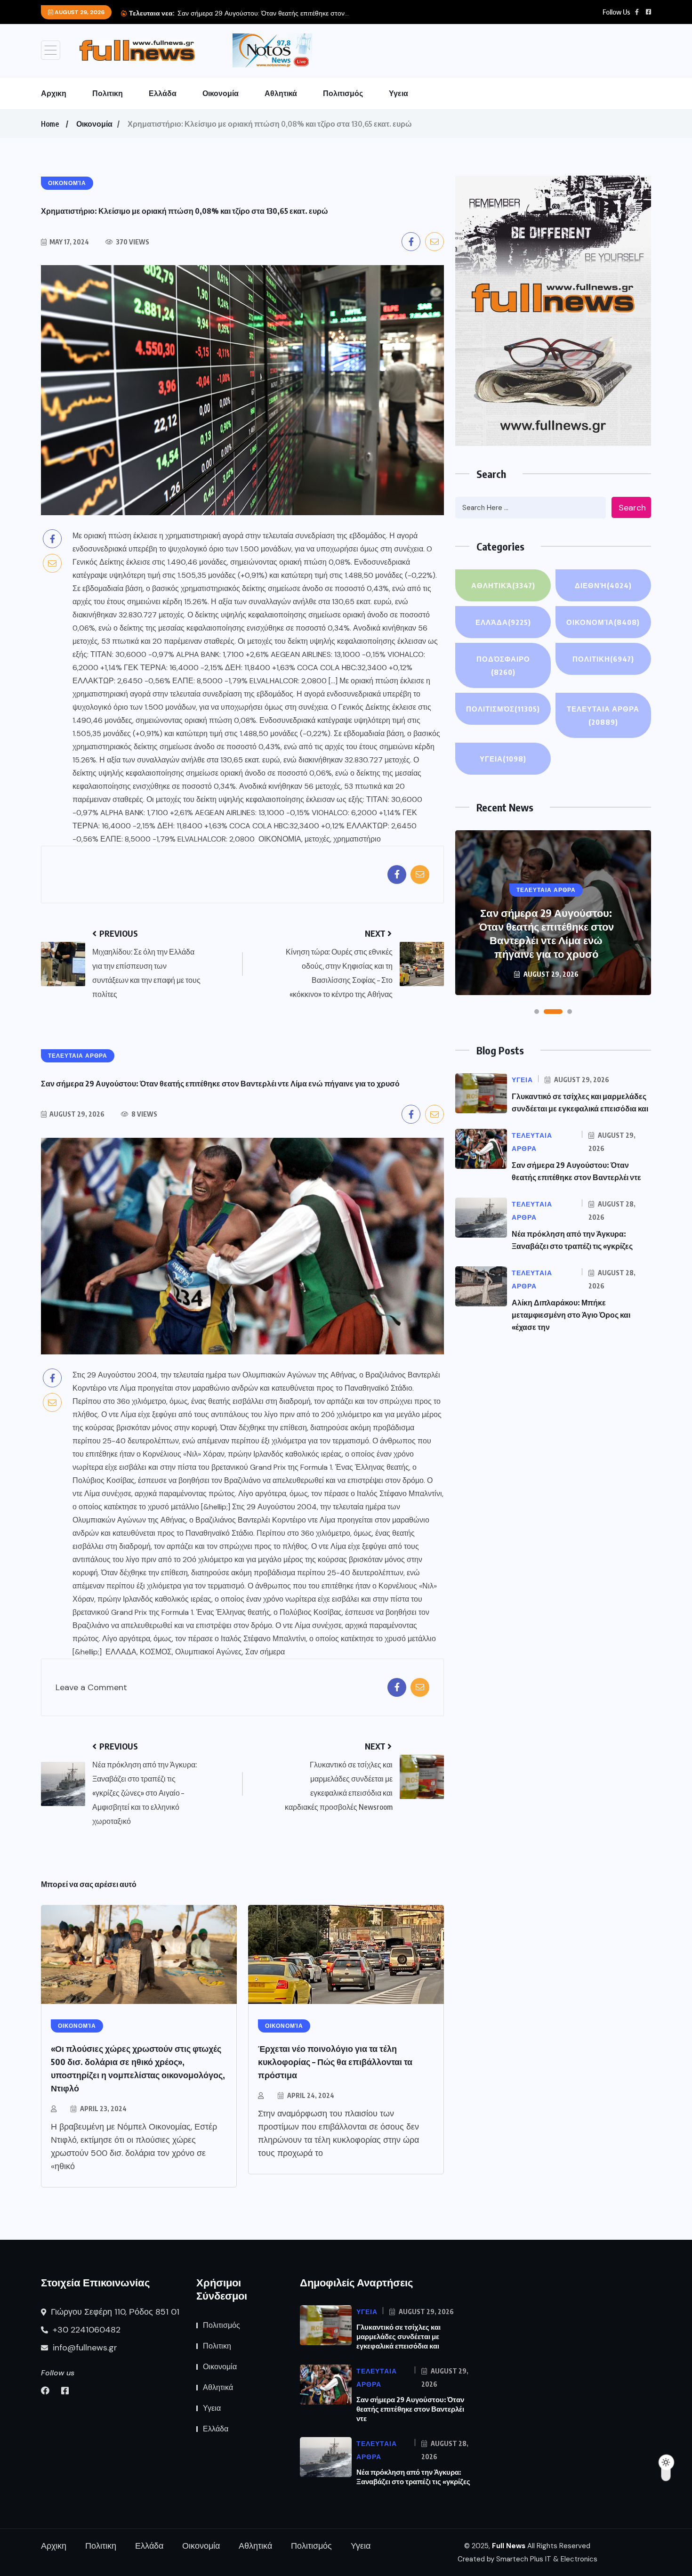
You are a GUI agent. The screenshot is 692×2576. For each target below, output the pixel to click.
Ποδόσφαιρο (503, 665)
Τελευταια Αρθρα (603, 715)
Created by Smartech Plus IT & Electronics (527, 2559)
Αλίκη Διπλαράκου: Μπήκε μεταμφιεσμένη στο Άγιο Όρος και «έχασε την (571, 1315)
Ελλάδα (163, 93)
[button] (537, 1012)
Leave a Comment (91, 1688)
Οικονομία (221, 93)
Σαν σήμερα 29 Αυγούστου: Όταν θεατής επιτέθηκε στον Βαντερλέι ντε (410, 2409)
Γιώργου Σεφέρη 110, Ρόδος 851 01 (114, 2312)
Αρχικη (54, 93)
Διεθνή (603, 585)
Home (50, 124)
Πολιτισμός (343, 93)
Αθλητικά (281, 93)
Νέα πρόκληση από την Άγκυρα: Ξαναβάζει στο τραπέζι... (261, 13)
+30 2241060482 (85, 2330)
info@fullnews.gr (84, 2348)
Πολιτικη (108, 93)
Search (632, 508)
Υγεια (398, 93)
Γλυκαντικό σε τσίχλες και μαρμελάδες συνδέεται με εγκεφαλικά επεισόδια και (398, 2336)
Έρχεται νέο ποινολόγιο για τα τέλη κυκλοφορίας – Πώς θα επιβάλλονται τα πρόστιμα (335, 2062)
